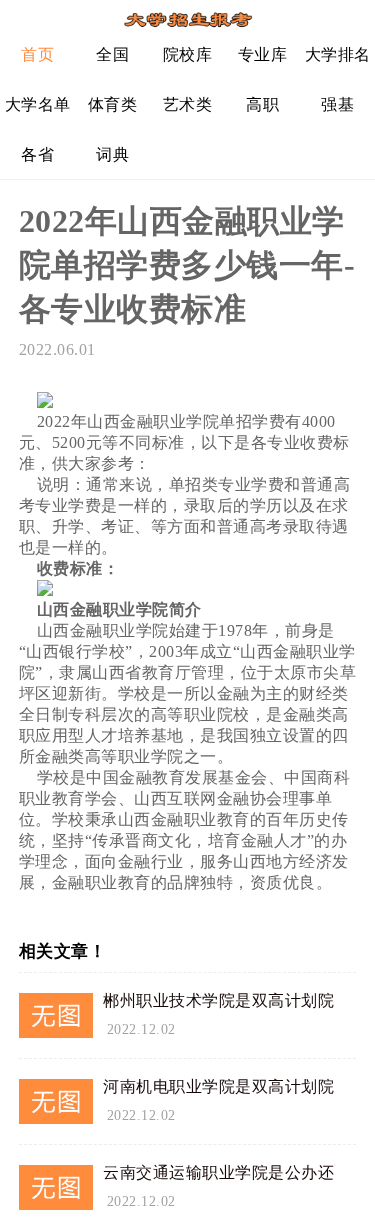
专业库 (263, 54)
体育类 (113, 104)
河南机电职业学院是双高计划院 (218, 1086)
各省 (37, 154)
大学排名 (338, 54)
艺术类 (188, 104)
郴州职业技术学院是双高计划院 (218, 1000)
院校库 (188, 54)
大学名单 (38, 104)
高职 (262, 104)
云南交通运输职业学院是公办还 (218, 1172)
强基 (337, 104)
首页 (37, 54)
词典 (112, 154)
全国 (112, 54)
